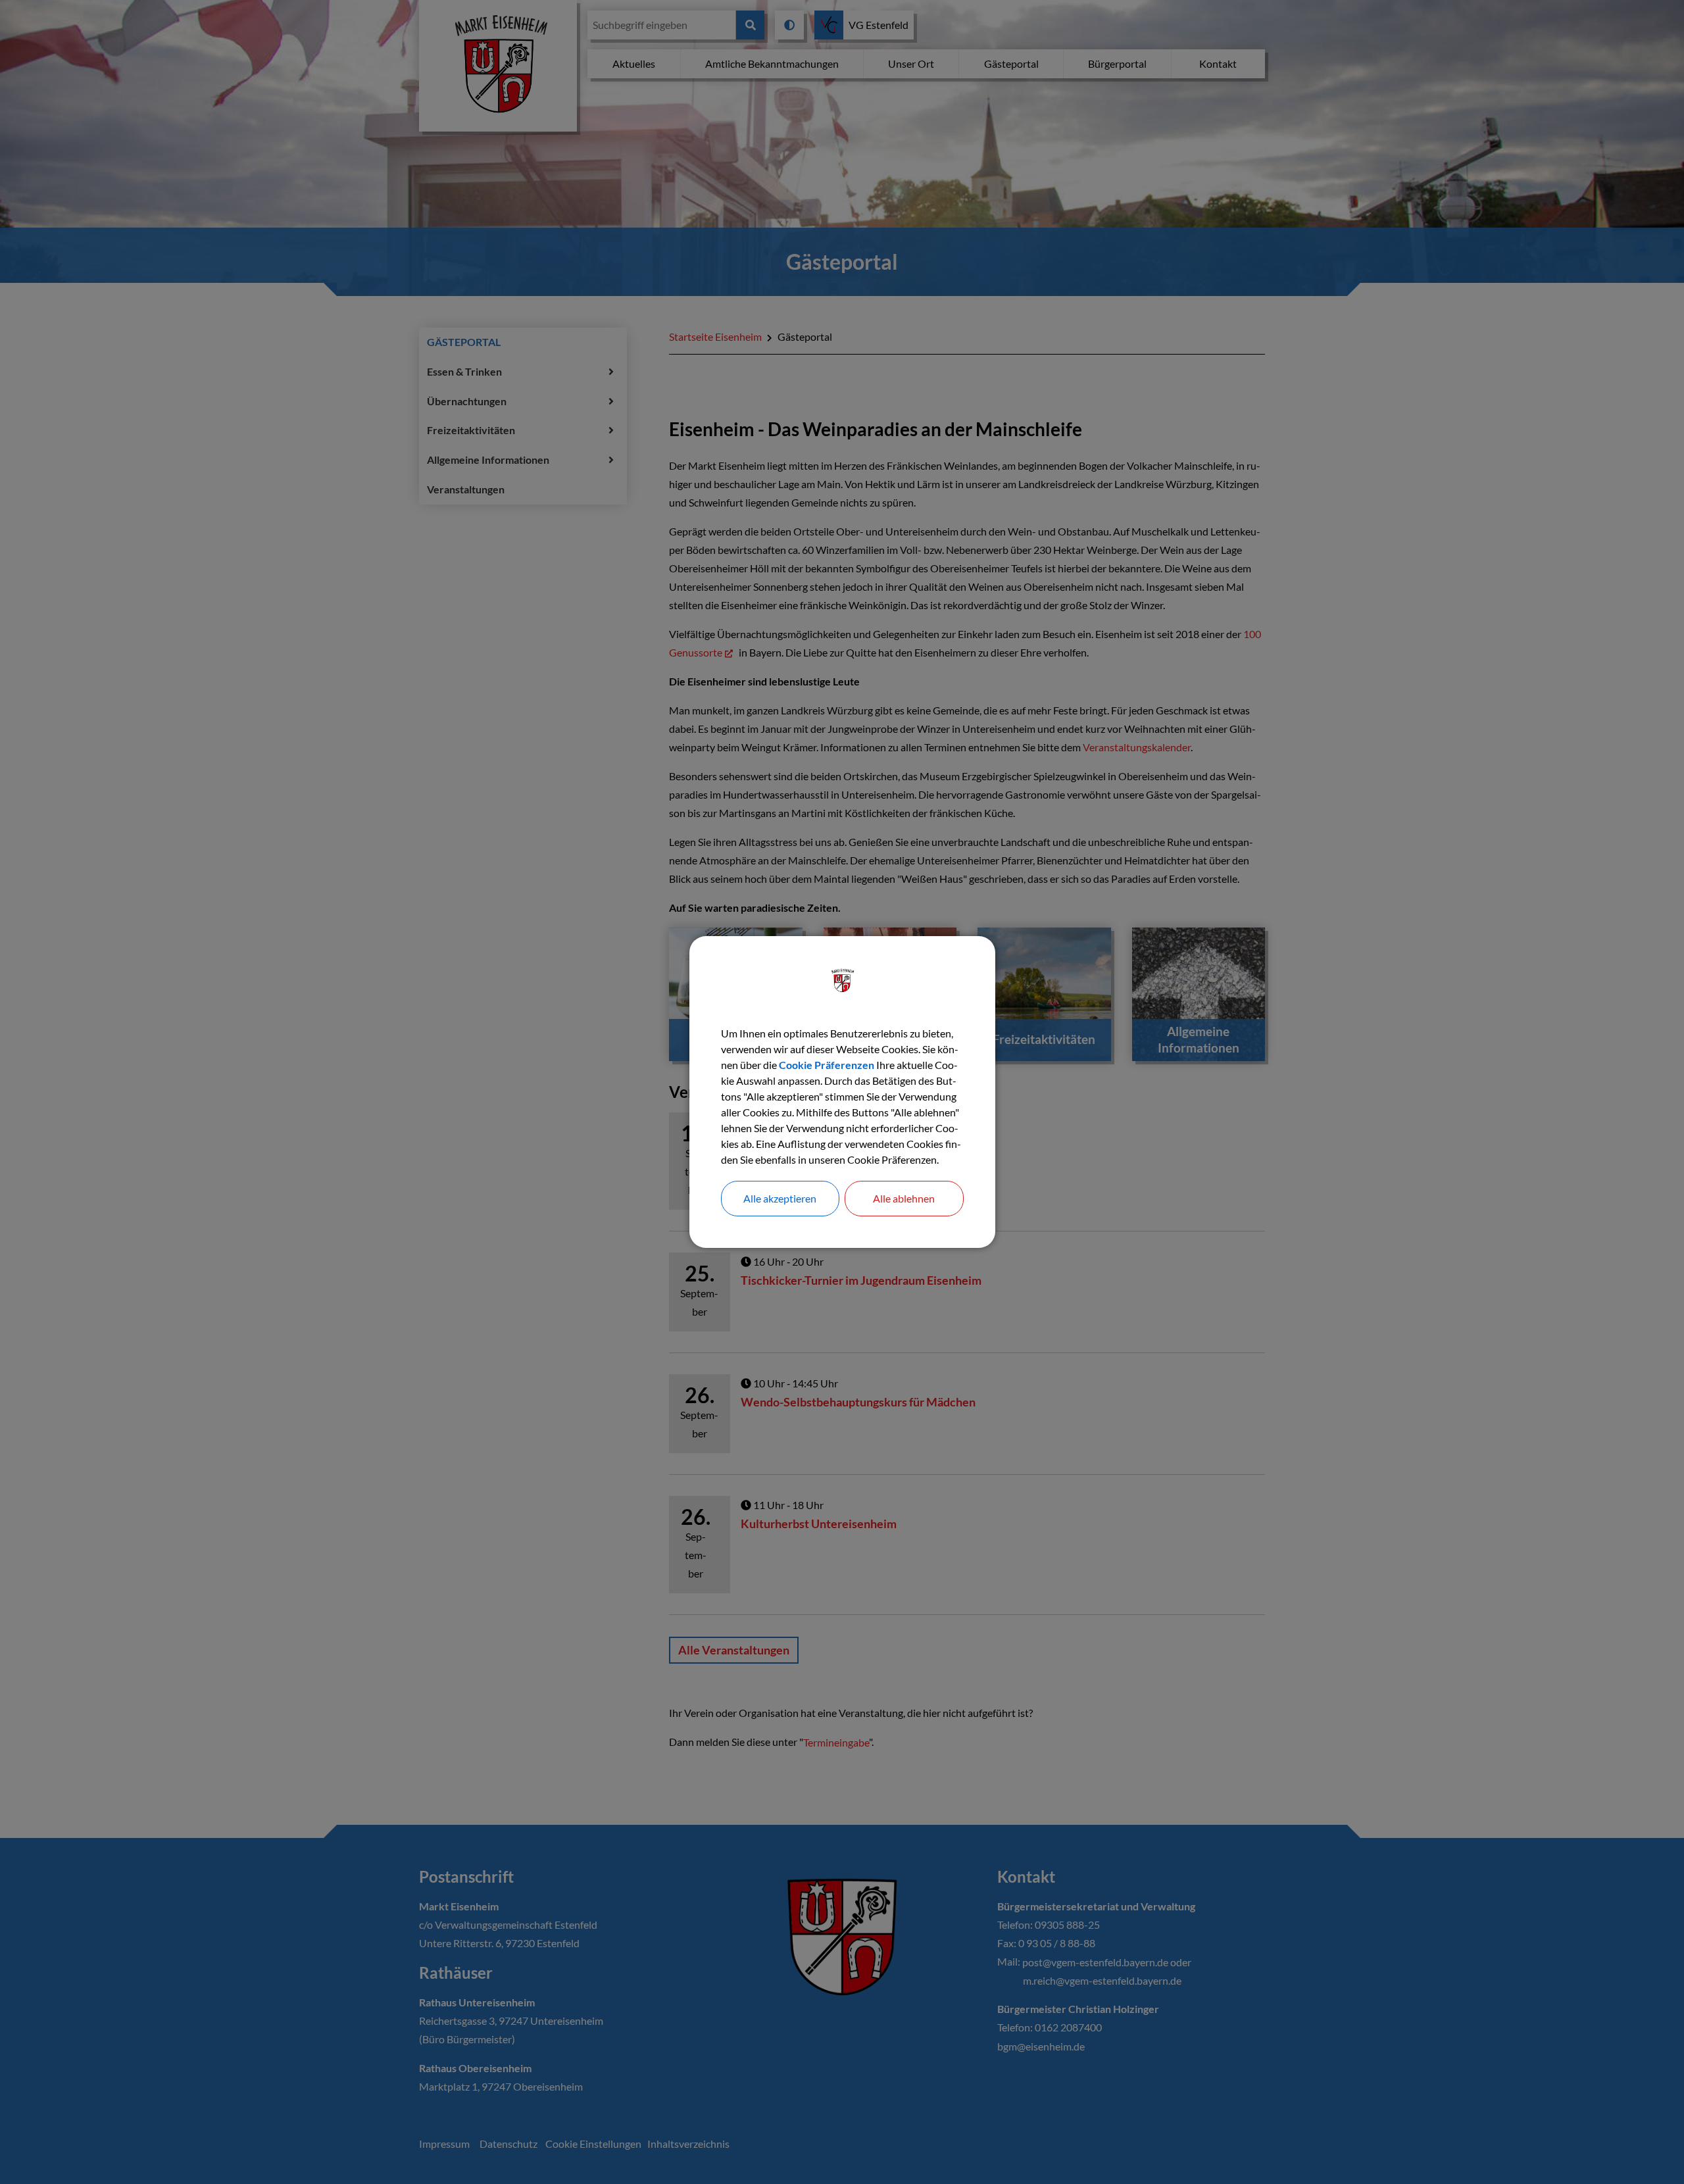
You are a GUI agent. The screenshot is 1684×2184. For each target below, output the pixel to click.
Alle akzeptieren (780, 1198)
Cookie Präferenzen (827, 1065)
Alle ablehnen (904, 1198)
